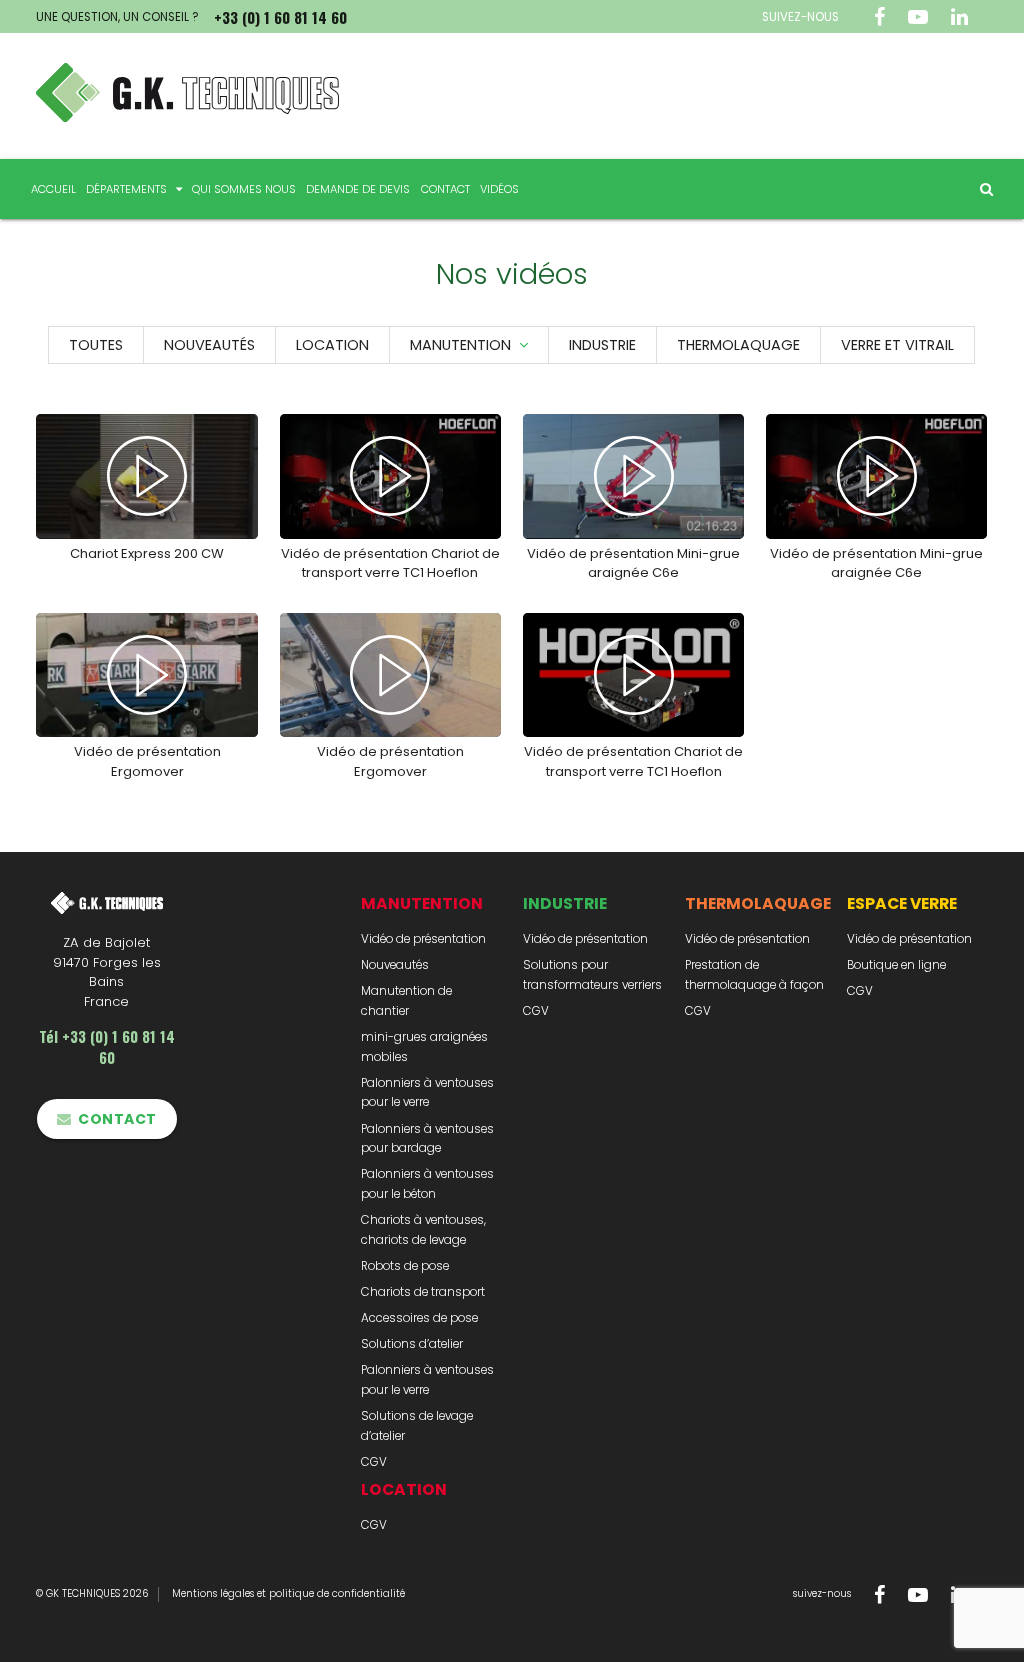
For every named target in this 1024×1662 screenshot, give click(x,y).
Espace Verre (902, 903)
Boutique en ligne (896, 965)
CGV (374, 1462)
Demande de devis (358, 189)
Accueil (53, 189)
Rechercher (980, 189)
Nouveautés (209, 345)
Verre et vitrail (897, 345)
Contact (445, 189)
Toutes (96, 345)
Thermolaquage (738, 345)
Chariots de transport (423, 1292)
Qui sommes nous (244, 189)
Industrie (602, 345)
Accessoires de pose (419, 1318)
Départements (126, 189)
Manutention (460, 345)
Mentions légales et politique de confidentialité (288, 1593)
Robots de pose (405, 1266)
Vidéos (499, 189)
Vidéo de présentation (423, 939)
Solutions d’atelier (412, 1344)
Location (332, 345)
